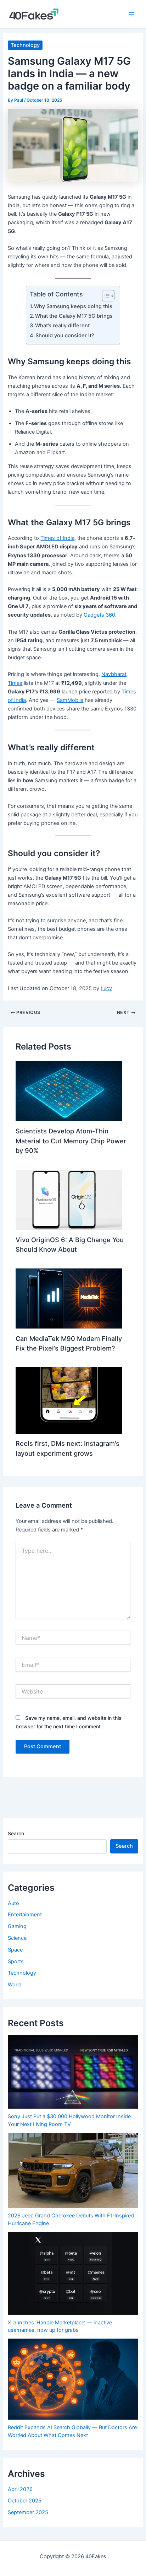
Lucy (106, 988)
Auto (13, 1903)
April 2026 (20, 2489)
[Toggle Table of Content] (105, 296)
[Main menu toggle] (131, 14)
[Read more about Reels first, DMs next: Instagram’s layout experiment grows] (69, 1400)
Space (15, 1950)
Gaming (17, 1926)
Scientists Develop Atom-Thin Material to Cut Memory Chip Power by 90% (71, 1141)
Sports (16, 1961)
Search (16, 1833)
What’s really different (62, 326)
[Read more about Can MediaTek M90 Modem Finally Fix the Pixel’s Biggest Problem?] (69, 1298)
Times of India (57, 538)
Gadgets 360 (99, 615)
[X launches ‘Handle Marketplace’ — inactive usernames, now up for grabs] (73, 2273)
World (15, 1985)
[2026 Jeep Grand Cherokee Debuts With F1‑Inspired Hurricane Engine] (73, 2170)
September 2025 (28, 2512)
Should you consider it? (65, 336)
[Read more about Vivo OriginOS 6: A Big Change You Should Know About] (69, 1200)
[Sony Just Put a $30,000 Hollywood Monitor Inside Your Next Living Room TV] (73, 2072)
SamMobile (70, 700)
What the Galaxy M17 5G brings (74, 316)
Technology (25, 45)
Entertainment (25, 1915)
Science (17, 1938)
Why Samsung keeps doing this (73, 306)
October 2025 (25, 2501)
